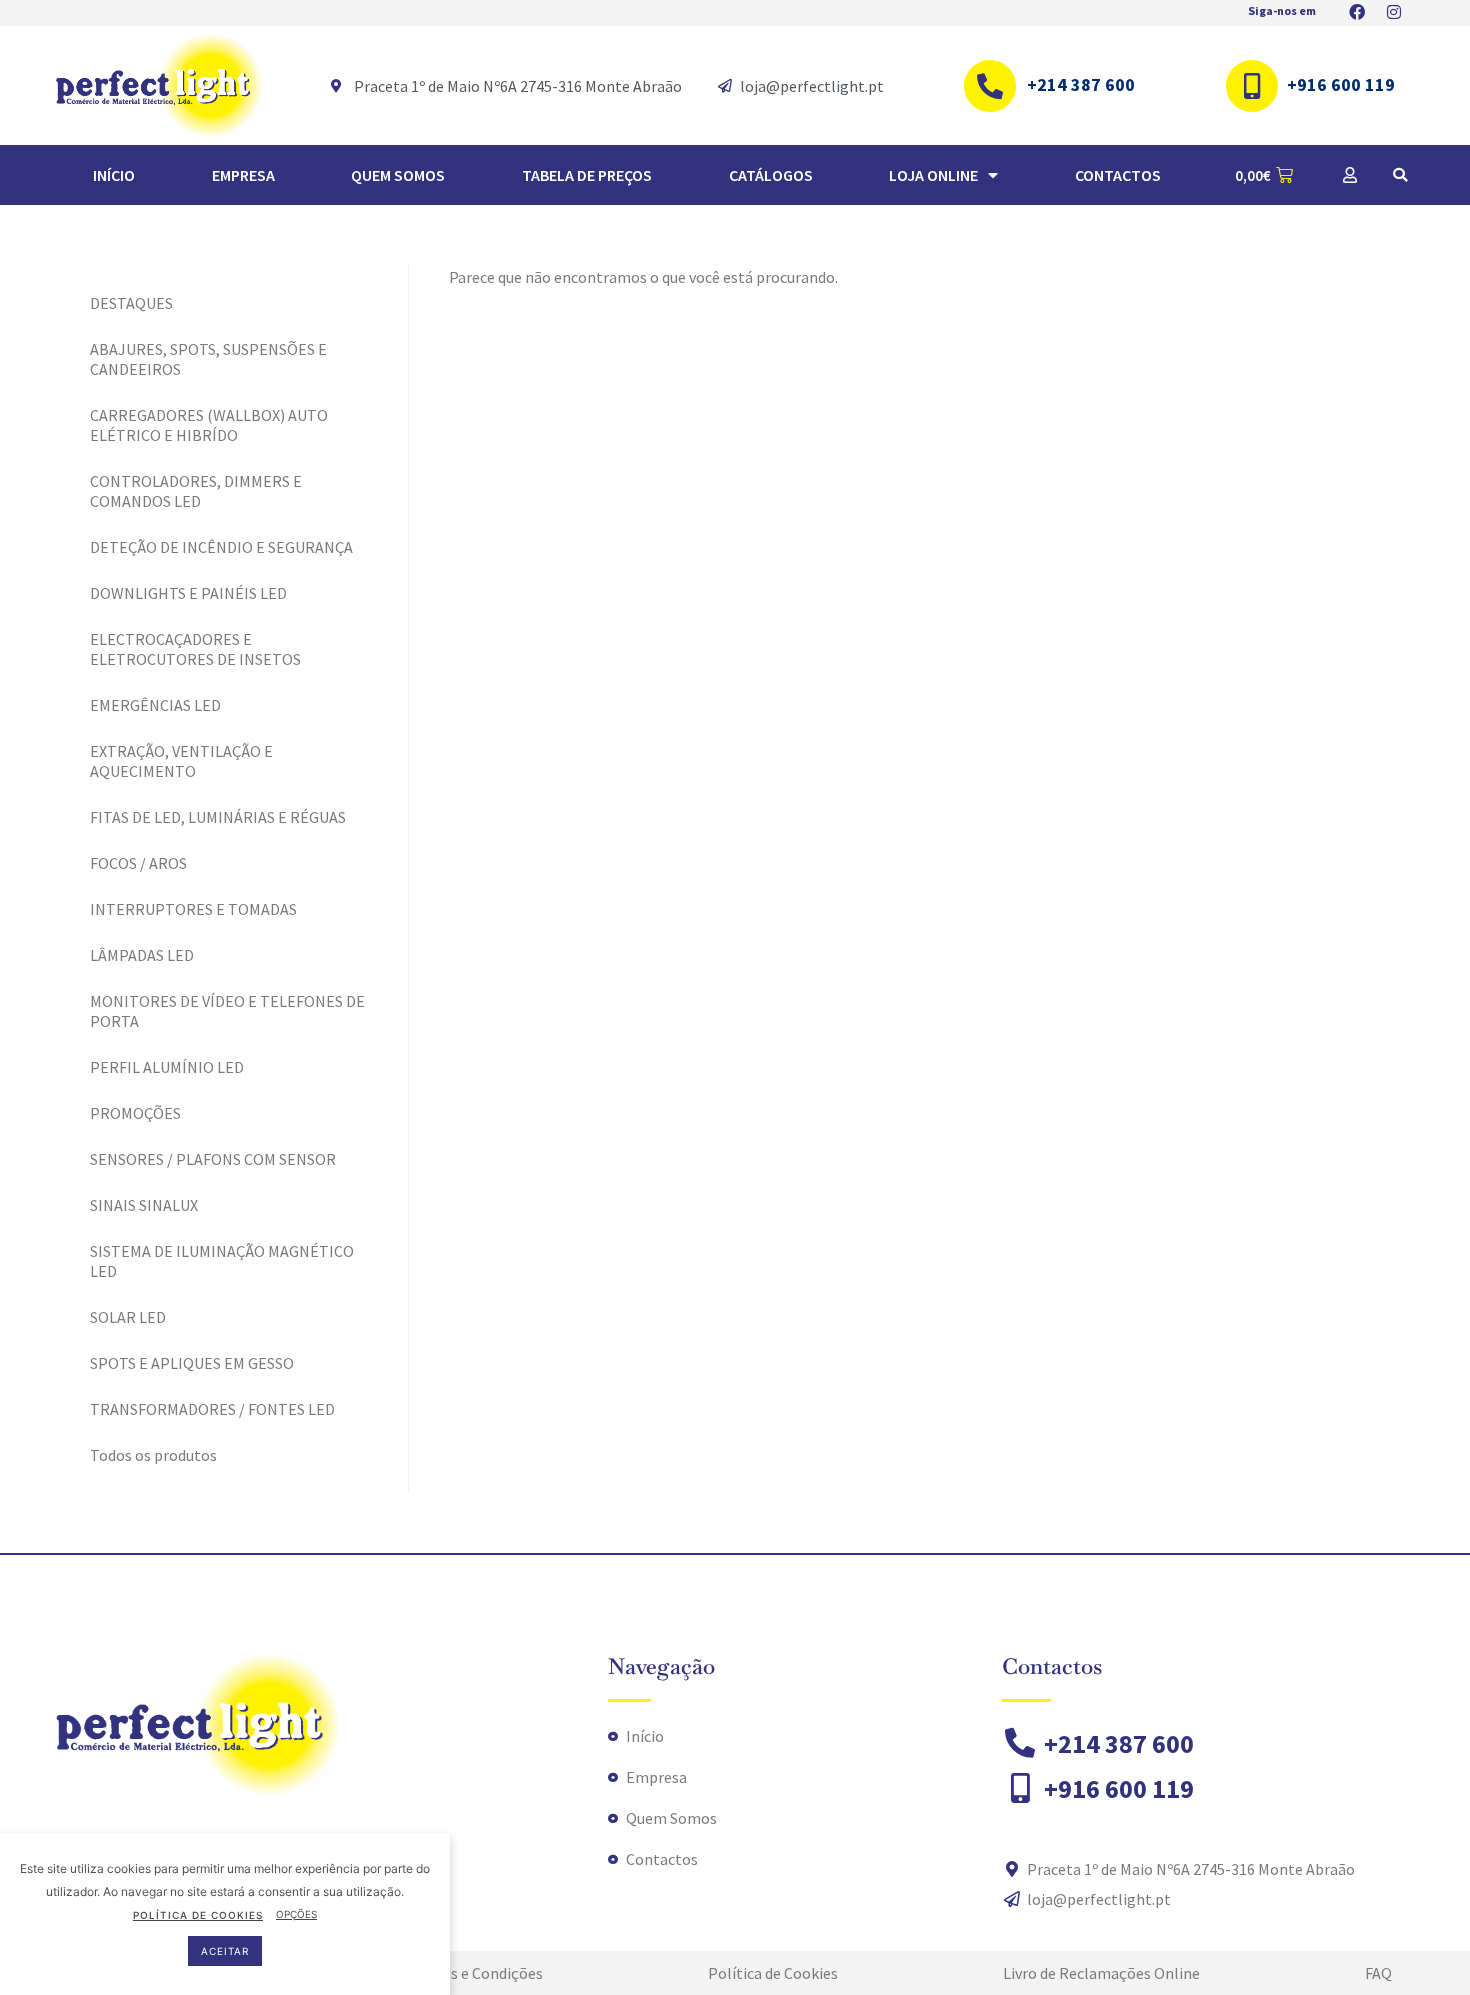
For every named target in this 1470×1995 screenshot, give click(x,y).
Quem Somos (398, 175)
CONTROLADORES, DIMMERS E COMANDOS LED (196, 491)
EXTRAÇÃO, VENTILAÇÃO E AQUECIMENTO (181, 761)
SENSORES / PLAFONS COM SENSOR (213, 1159)
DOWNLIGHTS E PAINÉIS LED (188, 593)
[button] (1400, 175)
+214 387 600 (1081, 84)
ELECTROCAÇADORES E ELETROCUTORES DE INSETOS (195, 649)
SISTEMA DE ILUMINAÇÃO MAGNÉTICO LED (222, 1261)
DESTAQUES (131, 303)
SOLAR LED (128, 1317)
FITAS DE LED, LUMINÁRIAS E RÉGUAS (218, 817)
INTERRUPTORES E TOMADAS (193, 909)
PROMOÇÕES (135, 1113)
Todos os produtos (153, 1455)
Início (114, 175)
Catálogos (771, 175)
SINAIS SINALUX (144, 1205)
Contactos (1118, 175)
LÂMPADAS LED (142, 955)
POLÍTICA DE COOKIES (198, 1914)
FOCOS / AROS (138, 863)
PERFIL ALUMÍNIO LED (167, 1067)
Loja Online (933, 175)
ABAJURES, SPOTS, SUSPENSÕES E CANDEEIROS (208, 359)
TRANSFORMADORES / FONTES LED (212, 1409)
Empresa (243, 175)
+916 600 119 (1341, 84)
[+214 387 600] (990, 86)
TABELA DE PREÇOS (587, 175)
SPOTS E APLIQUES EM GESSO (192, 1363)
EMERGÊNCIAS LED (155, 705)
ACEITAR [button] (225, 1950)
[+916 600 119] (1252, 86)
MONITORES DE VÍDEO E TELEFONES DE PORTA (227, 1011)
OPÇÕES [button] (296, 1914)
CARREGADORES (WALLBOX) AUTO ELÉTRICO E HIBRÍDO (209, 425)
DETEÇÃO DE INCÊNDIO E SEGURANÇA (221, 547)
